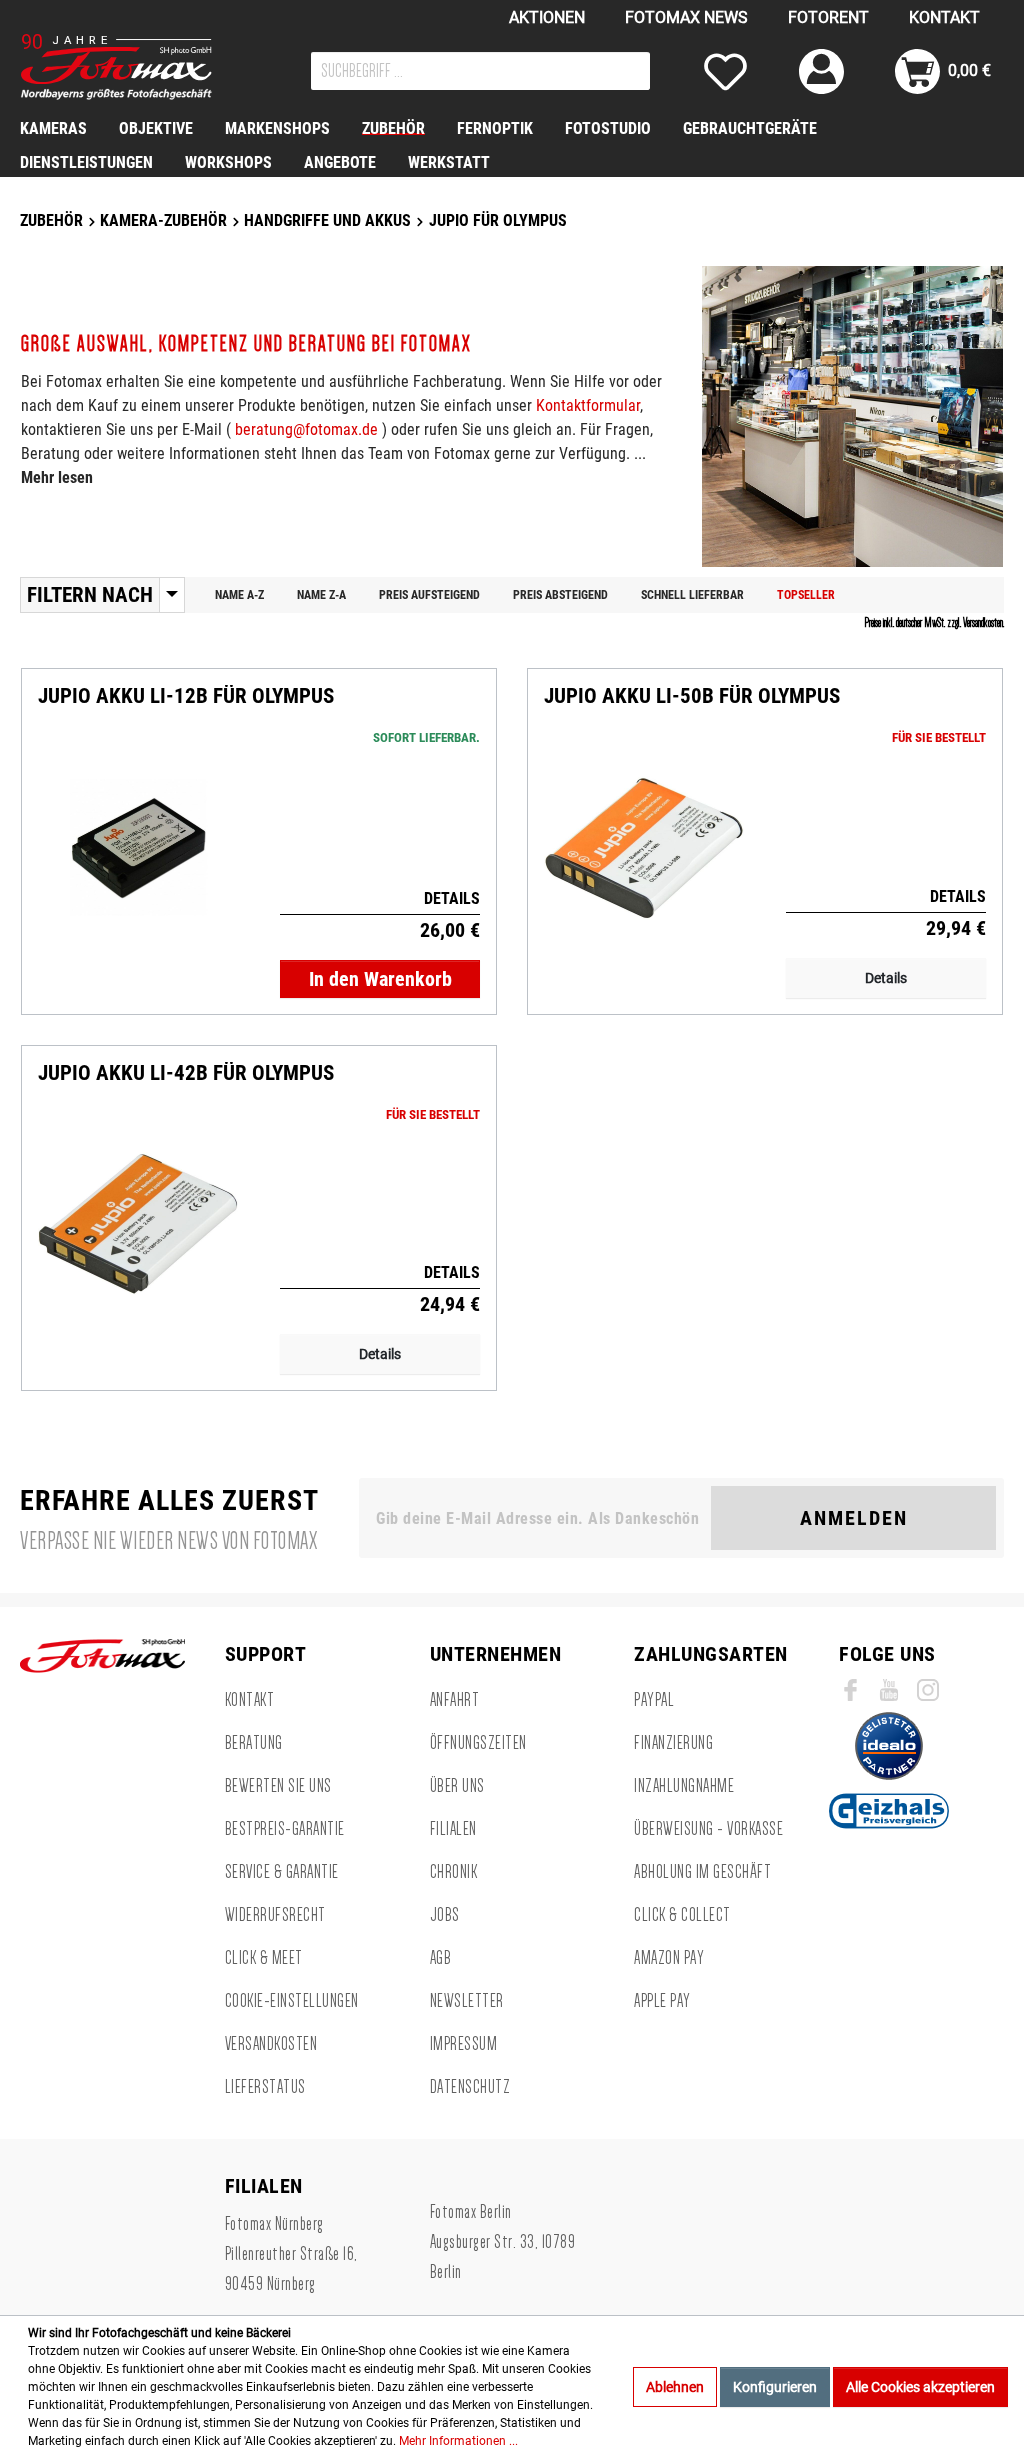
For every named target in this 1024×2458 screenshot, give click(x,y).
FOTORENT (828, 17)
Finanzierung (673, 1743)
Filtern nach (90, 595)
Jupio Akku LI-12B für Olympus (186, 696)
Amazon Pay (669, 1958)
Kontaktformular (588, 405)
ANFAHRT (455, 1700)
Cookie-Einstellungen (292, 2001)
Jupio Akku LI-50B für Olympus (692, 696)
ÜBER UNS (457, 1786)
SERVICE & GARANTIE (282, 1872)
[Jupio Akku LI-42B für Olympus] (138, 1224)
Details (886, 978)
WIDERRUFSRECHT (275, 1915)
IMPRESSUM (464, 2044)
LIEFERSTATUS (265, 2087)
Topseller (806, 595)
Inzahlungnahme (684, 1786)
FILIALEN (453, 1829)
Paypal (654, 1700)
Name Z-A (321, 595)
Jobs (445, 1915)
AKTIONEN (547, 17)
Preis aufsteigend (429, 595)
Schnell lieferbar (692, 595)
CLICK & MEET (264, 1958)
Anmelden (854, 1518)
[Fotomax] (145, 67)
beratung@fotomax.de (306, 429)
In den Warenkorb (380, 979)
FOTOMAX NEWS (686, 17)
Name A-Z (239, 595)
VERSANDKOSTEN (271, 2044)
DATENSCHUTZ (470, 2087)
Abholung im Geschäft (702, 1872)
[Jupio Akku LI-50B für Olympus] (644, 848)
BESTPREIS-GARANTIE (285, 1829)
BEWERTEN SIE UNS (278, 1786)
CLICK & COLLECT (682, 1915)
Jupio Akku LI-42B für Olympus (186, 1073)
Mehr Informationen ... (458, 2441)
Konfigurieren (775, 2387)
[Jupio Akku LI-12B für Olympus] (138, 848)
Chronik (454, 1872)
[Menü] (172, 595)
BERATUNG (254, 1743)
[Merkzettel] (725, 71)
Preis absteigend (560, 595)
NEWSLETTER (467, 2001)
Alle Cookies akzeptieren (920, 2387)
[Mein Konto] (821, 71)
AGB (441, 1958)
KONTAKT (944, 17)
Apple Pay (662, 2001)
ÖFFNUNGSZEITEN (478, 1743)
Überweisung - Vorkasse (708, 1829)
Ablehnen (675, 2387)
